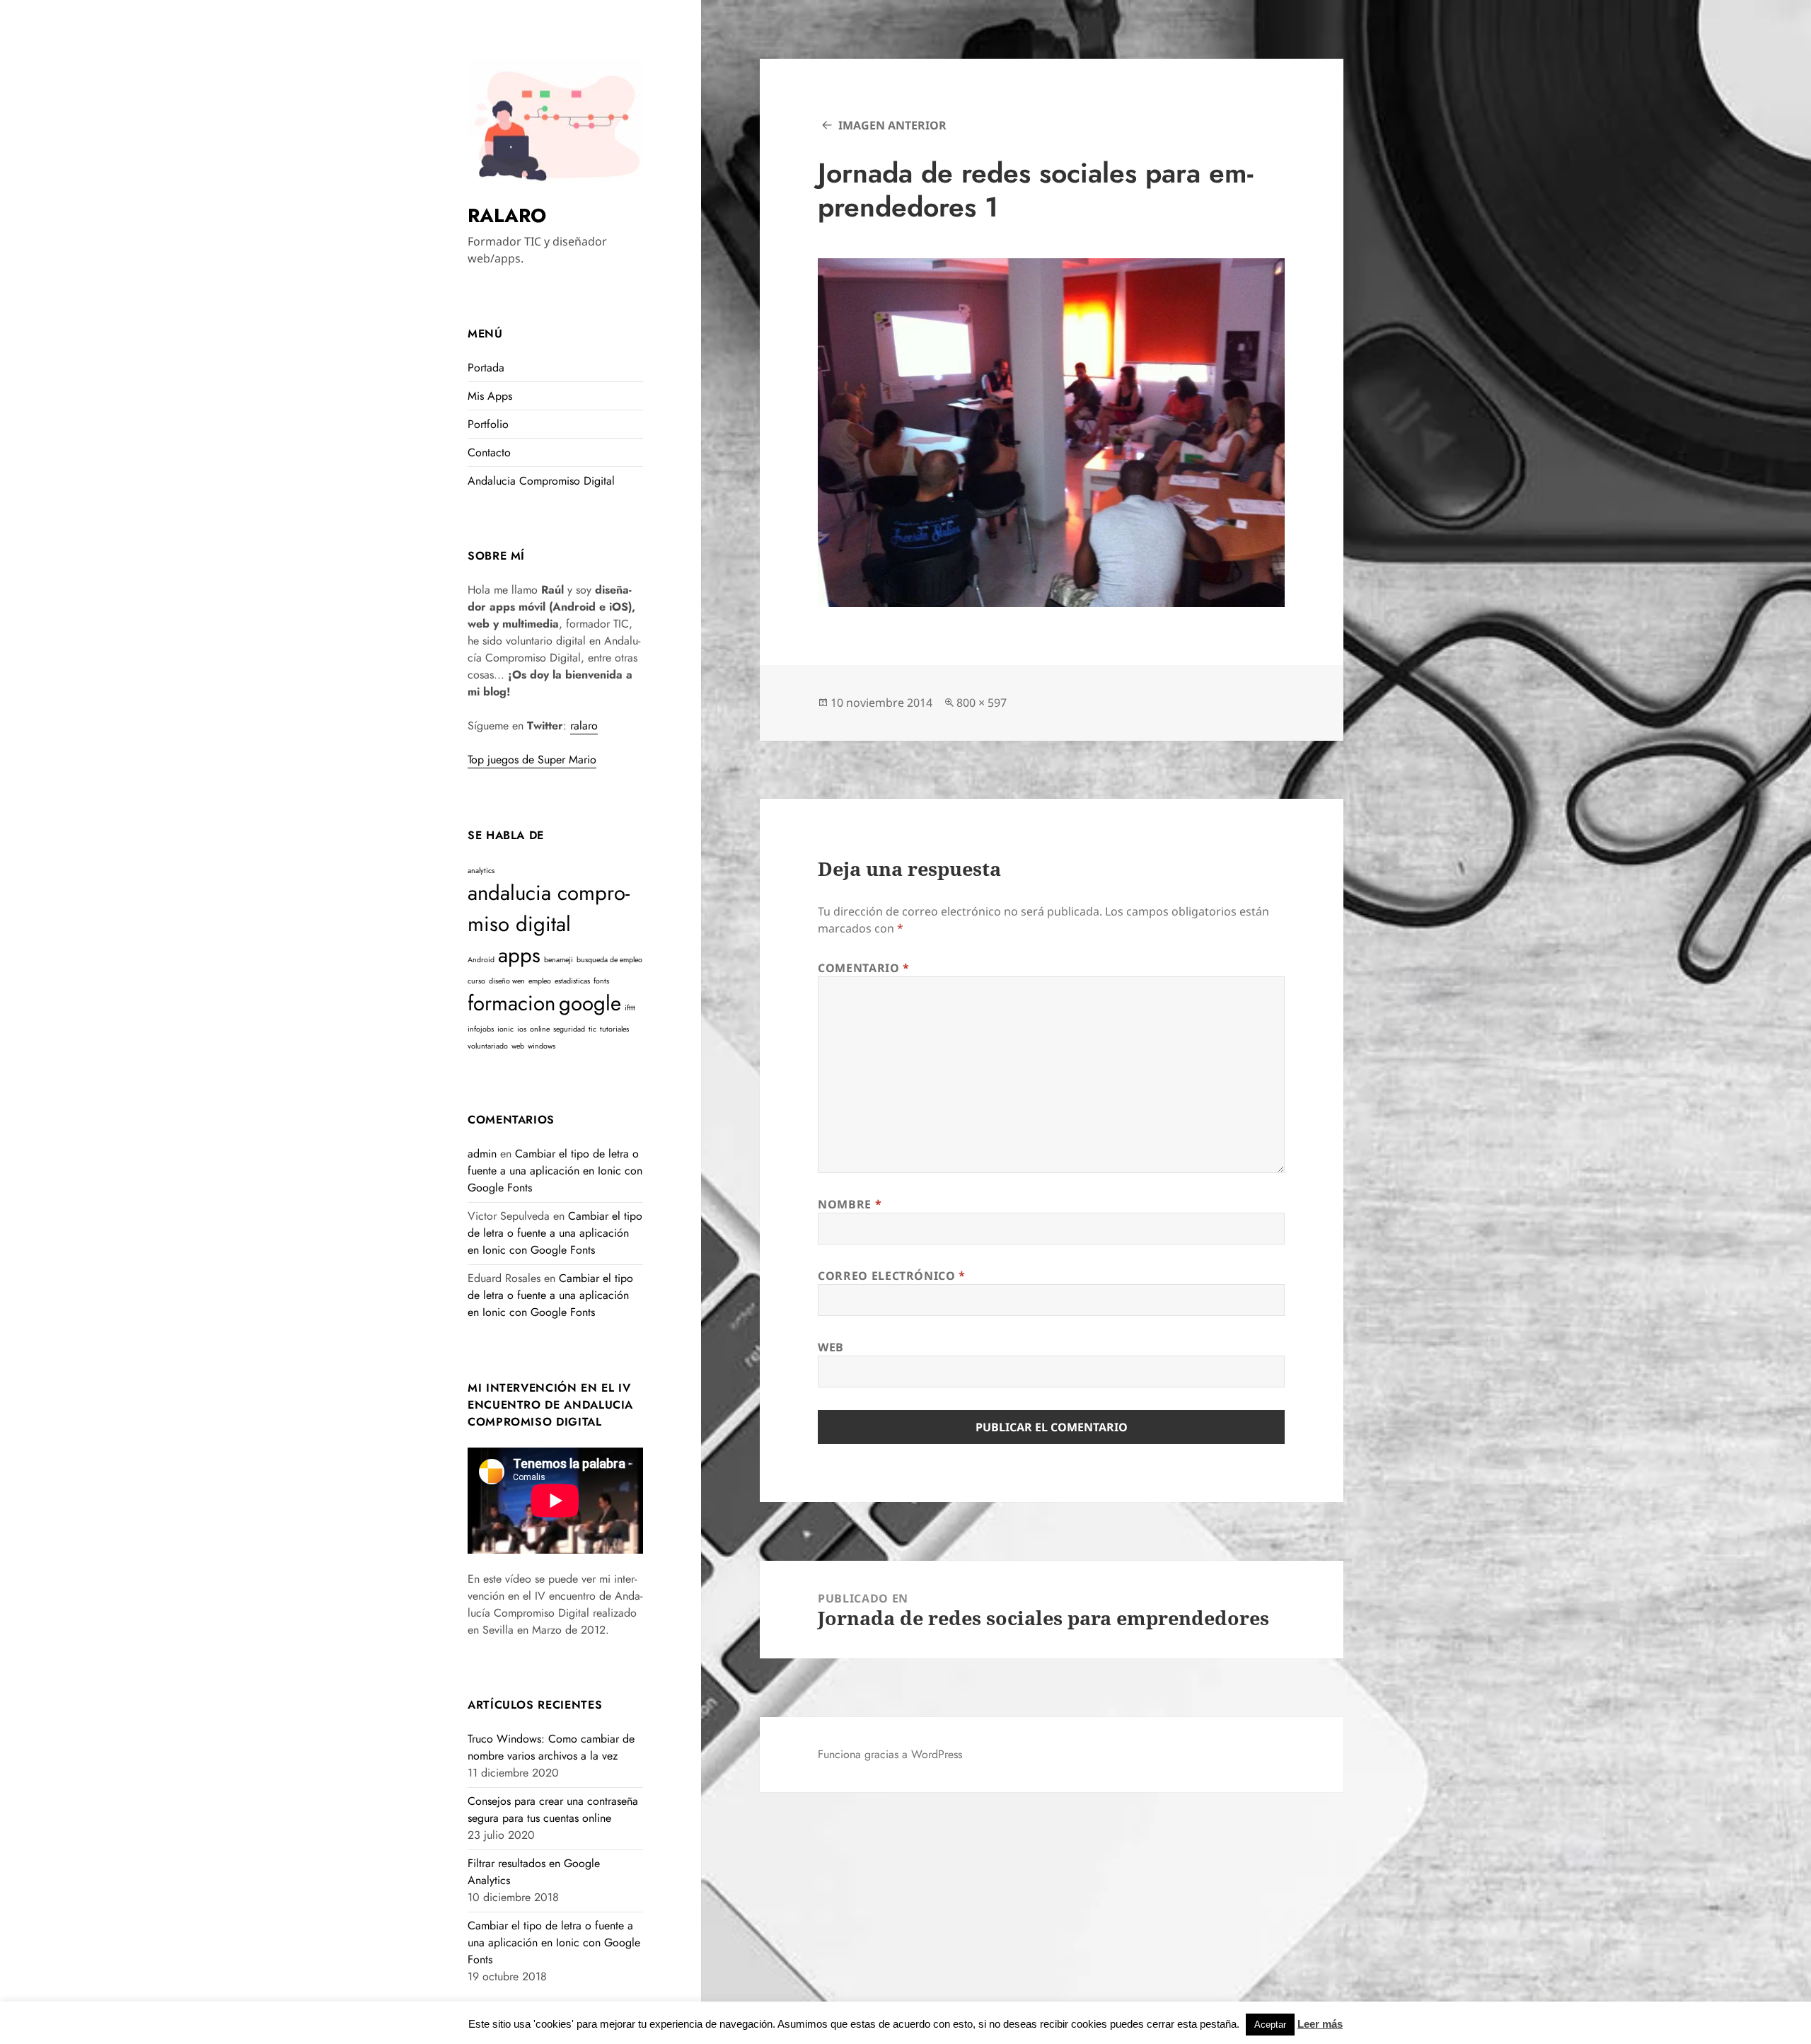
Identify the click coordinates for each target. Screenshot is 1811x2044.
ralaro (584, 726)
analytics (481, 871)
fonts (601, 981)
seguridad (569, 1029)
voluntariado (488, 1046)
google (590, 1003)
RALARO (507, 215)
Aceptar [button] (1270, 2025)
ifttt (630, 1008)
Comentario (864, 968)
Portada (486, 368)
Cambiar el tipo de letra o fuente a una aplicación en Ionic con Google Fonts (555, 1171)
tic (592, 1029)
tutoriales (614, 1029)
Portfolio (488, 424)
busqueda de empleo (609, 960)
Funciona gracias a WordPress (890, 1754)
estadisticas (572, 981)
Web (831, 1347)
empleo (540, 981)
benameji (559, 960)
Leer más (1320, 2024)
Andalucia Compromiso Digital (541, 481)
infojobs (481, 1029)
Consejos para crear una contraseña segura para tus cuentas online (553, 1809)
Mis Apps (490, 396)
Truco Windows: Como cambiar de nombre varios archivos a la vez (551, 1747)
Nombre (850, 1204)
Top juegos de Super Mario (532, 760)
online (540, 1029)
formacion (511, 1003)
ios (522, 1029)
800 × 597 (982, 703)
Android (481, 960)
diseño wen (507, 981)
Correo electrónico (892, 1276)
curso (476, 981)
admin (482, 1154)
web (518, 1046)
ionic (505, 1029)
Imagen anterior (892, 125)
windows (542, 1046)
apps (519, 955)
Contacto (489, 452)
